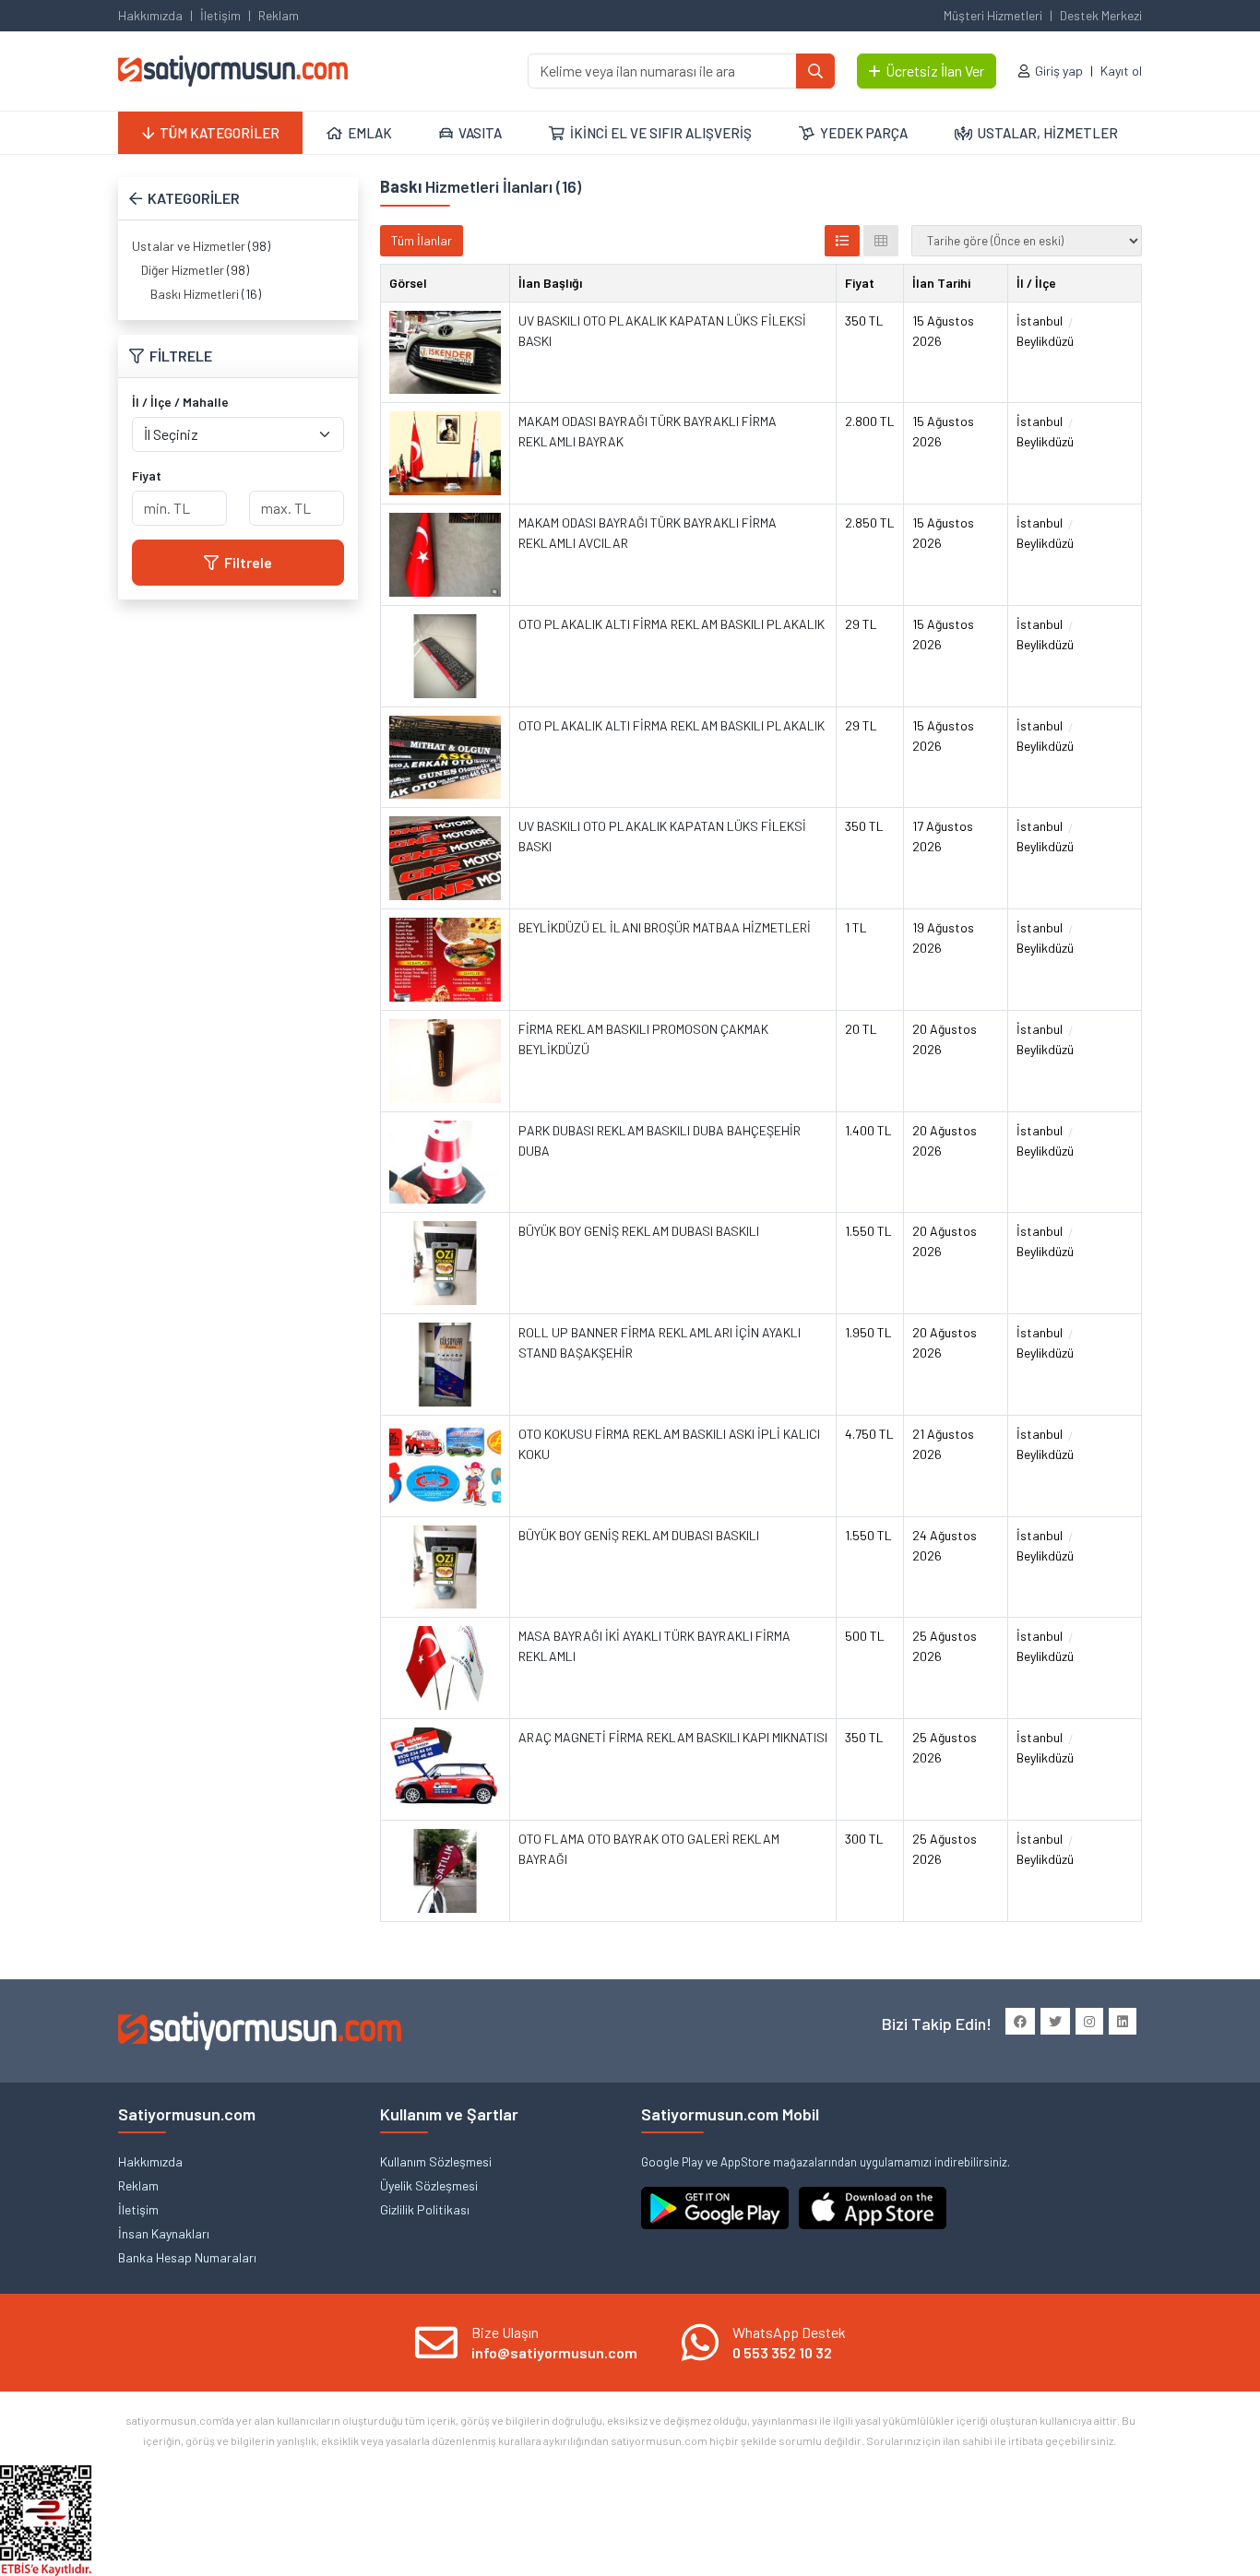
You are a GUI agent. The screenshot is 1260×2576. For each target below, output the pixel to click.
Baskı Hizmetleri (195, 294)
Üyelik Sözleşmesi (429, 2185)
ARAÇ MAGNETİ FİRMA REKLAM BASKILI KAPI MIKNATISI (673, 1737)
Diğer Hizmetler (183, 270)
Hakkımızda (150, 15)
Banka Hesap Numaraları (187, 2257)
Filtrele (248, 562)
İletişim (220, 15)
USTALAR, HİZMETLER (1048, 133)
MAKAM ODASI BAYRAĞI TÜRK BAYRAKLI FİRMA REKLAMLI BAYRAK (648, 431)
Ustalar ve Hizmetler (189, 246)
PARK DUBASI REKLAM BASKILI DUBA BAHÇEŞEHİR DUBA (660, 1140)
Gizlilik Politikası (425, 2209)
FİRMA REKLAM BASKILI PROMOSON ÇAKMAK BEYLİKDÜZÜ (643, 1039)
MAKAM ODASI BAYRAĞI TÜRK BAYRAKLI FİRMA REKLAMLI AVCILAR (648, 533)
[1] (815, 71)
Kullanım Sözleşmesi (436, 2161)
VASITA (480, 133)
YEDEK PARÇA (864, 133)
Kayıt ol (1121, 71)
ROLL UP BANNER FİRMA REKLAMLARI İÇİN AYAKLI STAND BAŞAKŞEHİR (660, 1342)
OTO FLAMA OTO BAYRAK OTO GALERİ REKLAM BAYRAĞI (649, 1849)
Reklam (279, 15)
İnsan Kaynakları (164, 2233)
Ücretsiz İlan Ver (935, 71)
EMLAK (370, 133)
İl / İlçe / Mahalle (180, 402)
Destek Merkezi (1101, 15)
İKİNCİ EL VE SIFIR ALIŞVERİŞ (661, 133)
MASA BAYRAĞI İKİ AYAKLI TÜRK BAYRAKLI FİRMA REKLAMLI (654, 1646)
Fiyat (147, 475)
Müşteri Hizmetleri (993, 15)
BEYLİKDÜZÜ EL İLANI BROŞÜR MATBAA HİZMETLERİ (665, 927)
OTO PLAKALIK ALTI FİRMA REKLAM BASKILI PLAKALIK (672, 624)
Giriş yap (1059, 71)
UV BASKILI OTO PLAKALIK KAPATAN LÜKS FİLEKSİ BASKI (662, 331)
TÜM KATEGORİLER (220, 133)
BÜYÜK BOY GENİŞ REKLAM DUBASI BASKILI (639, 1231)
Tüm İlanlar (422, 240)
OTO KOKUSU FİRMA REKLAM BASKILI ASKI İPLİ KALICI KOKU (669, 1444)
